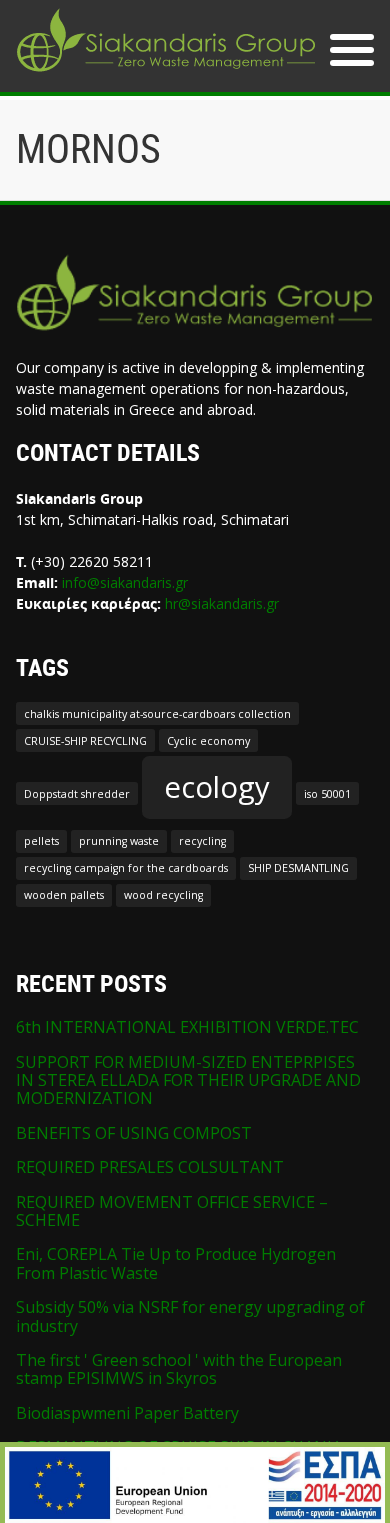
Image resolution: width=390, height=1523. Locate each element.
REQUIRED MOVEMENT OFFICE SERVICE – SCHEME (172, 1211)
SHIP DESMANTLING (298, 868)
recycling (202, 841)
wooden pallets (64, 895)
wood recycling (163, 895)
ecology (217, 787)
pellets (41, 841)
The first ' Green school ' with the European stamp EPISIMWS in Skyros (179, 1369)
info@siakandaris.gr (125, 582)
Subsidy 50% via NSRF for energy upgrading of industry (190, 1316)
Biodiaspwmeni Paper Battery (127, 1413)
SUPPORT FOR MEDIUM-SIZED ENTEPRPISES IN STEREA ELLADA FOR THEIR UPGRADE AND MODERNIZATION (188, 1080)
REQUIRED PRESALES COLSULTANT (150, 1167)
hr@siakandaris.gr (222, 603)
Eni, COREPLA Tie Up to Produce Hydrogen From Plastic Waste (176, 1263)
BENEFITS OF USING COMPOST (134, 1133)
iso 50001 (327, 794)
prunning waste (119, 841)
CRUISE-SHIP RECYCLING (85, 741)
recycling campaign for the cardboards (126, 868)
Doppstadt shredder (77, 794)
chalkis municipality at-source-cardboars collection (157, 714)
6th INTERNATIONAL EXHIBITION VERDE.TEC (187, 1027)
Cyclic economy (208, 741)
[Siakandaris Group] (166, 74)
